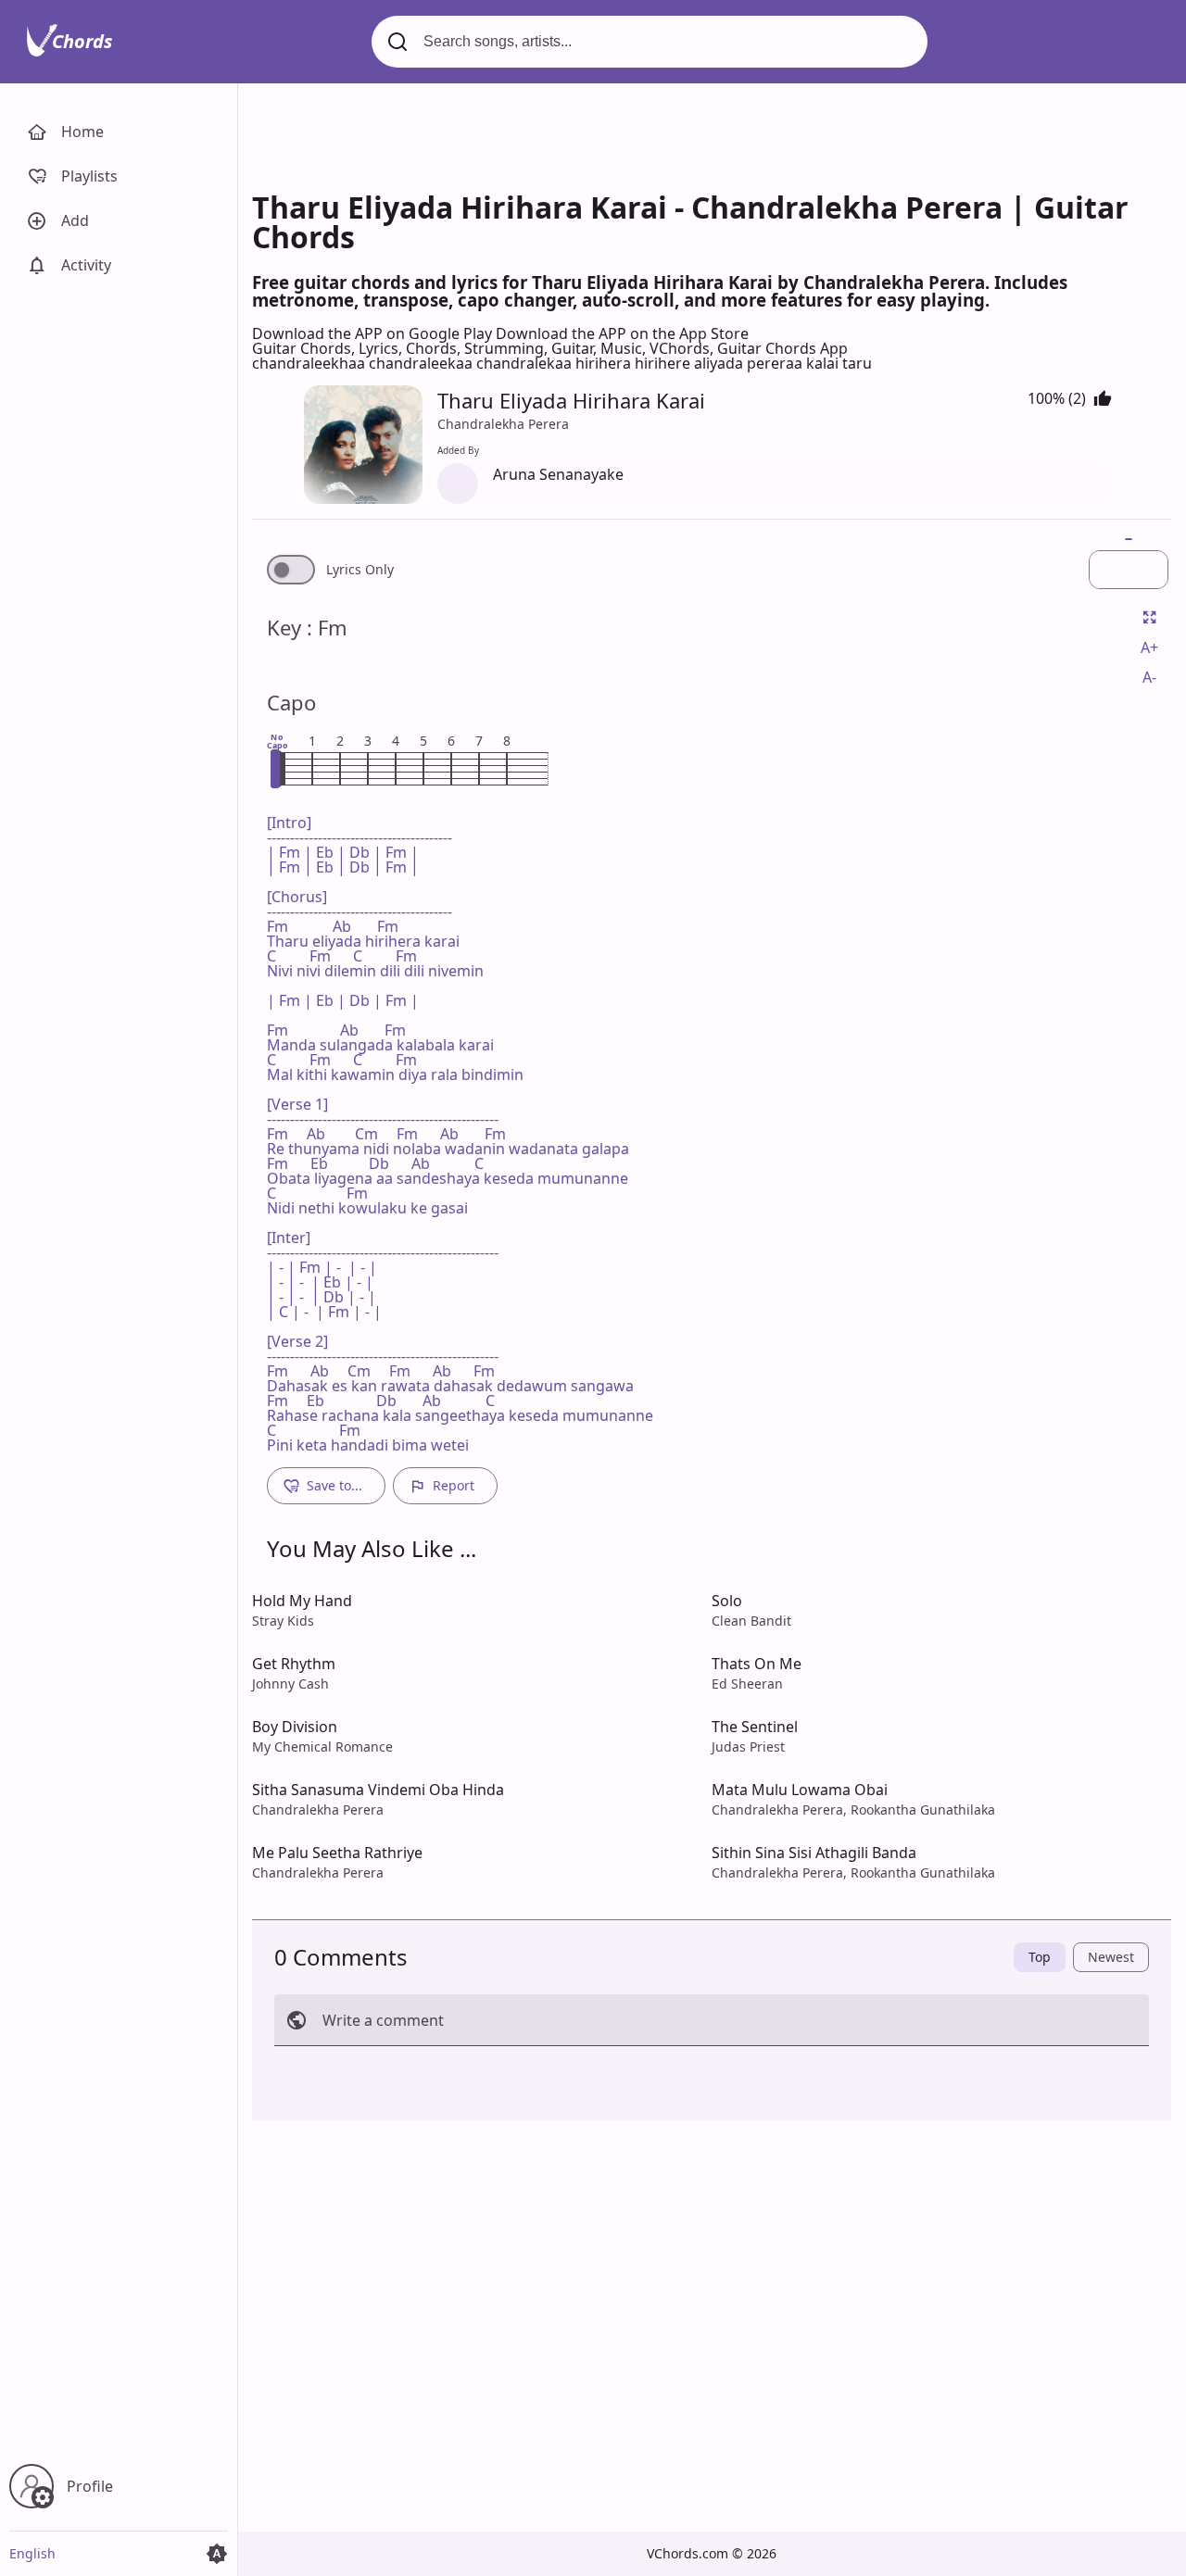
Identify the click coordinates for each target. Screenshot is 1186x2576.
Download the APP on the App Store (622, 333)
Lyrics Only (360, 570)
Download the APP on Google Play (374, 333)
